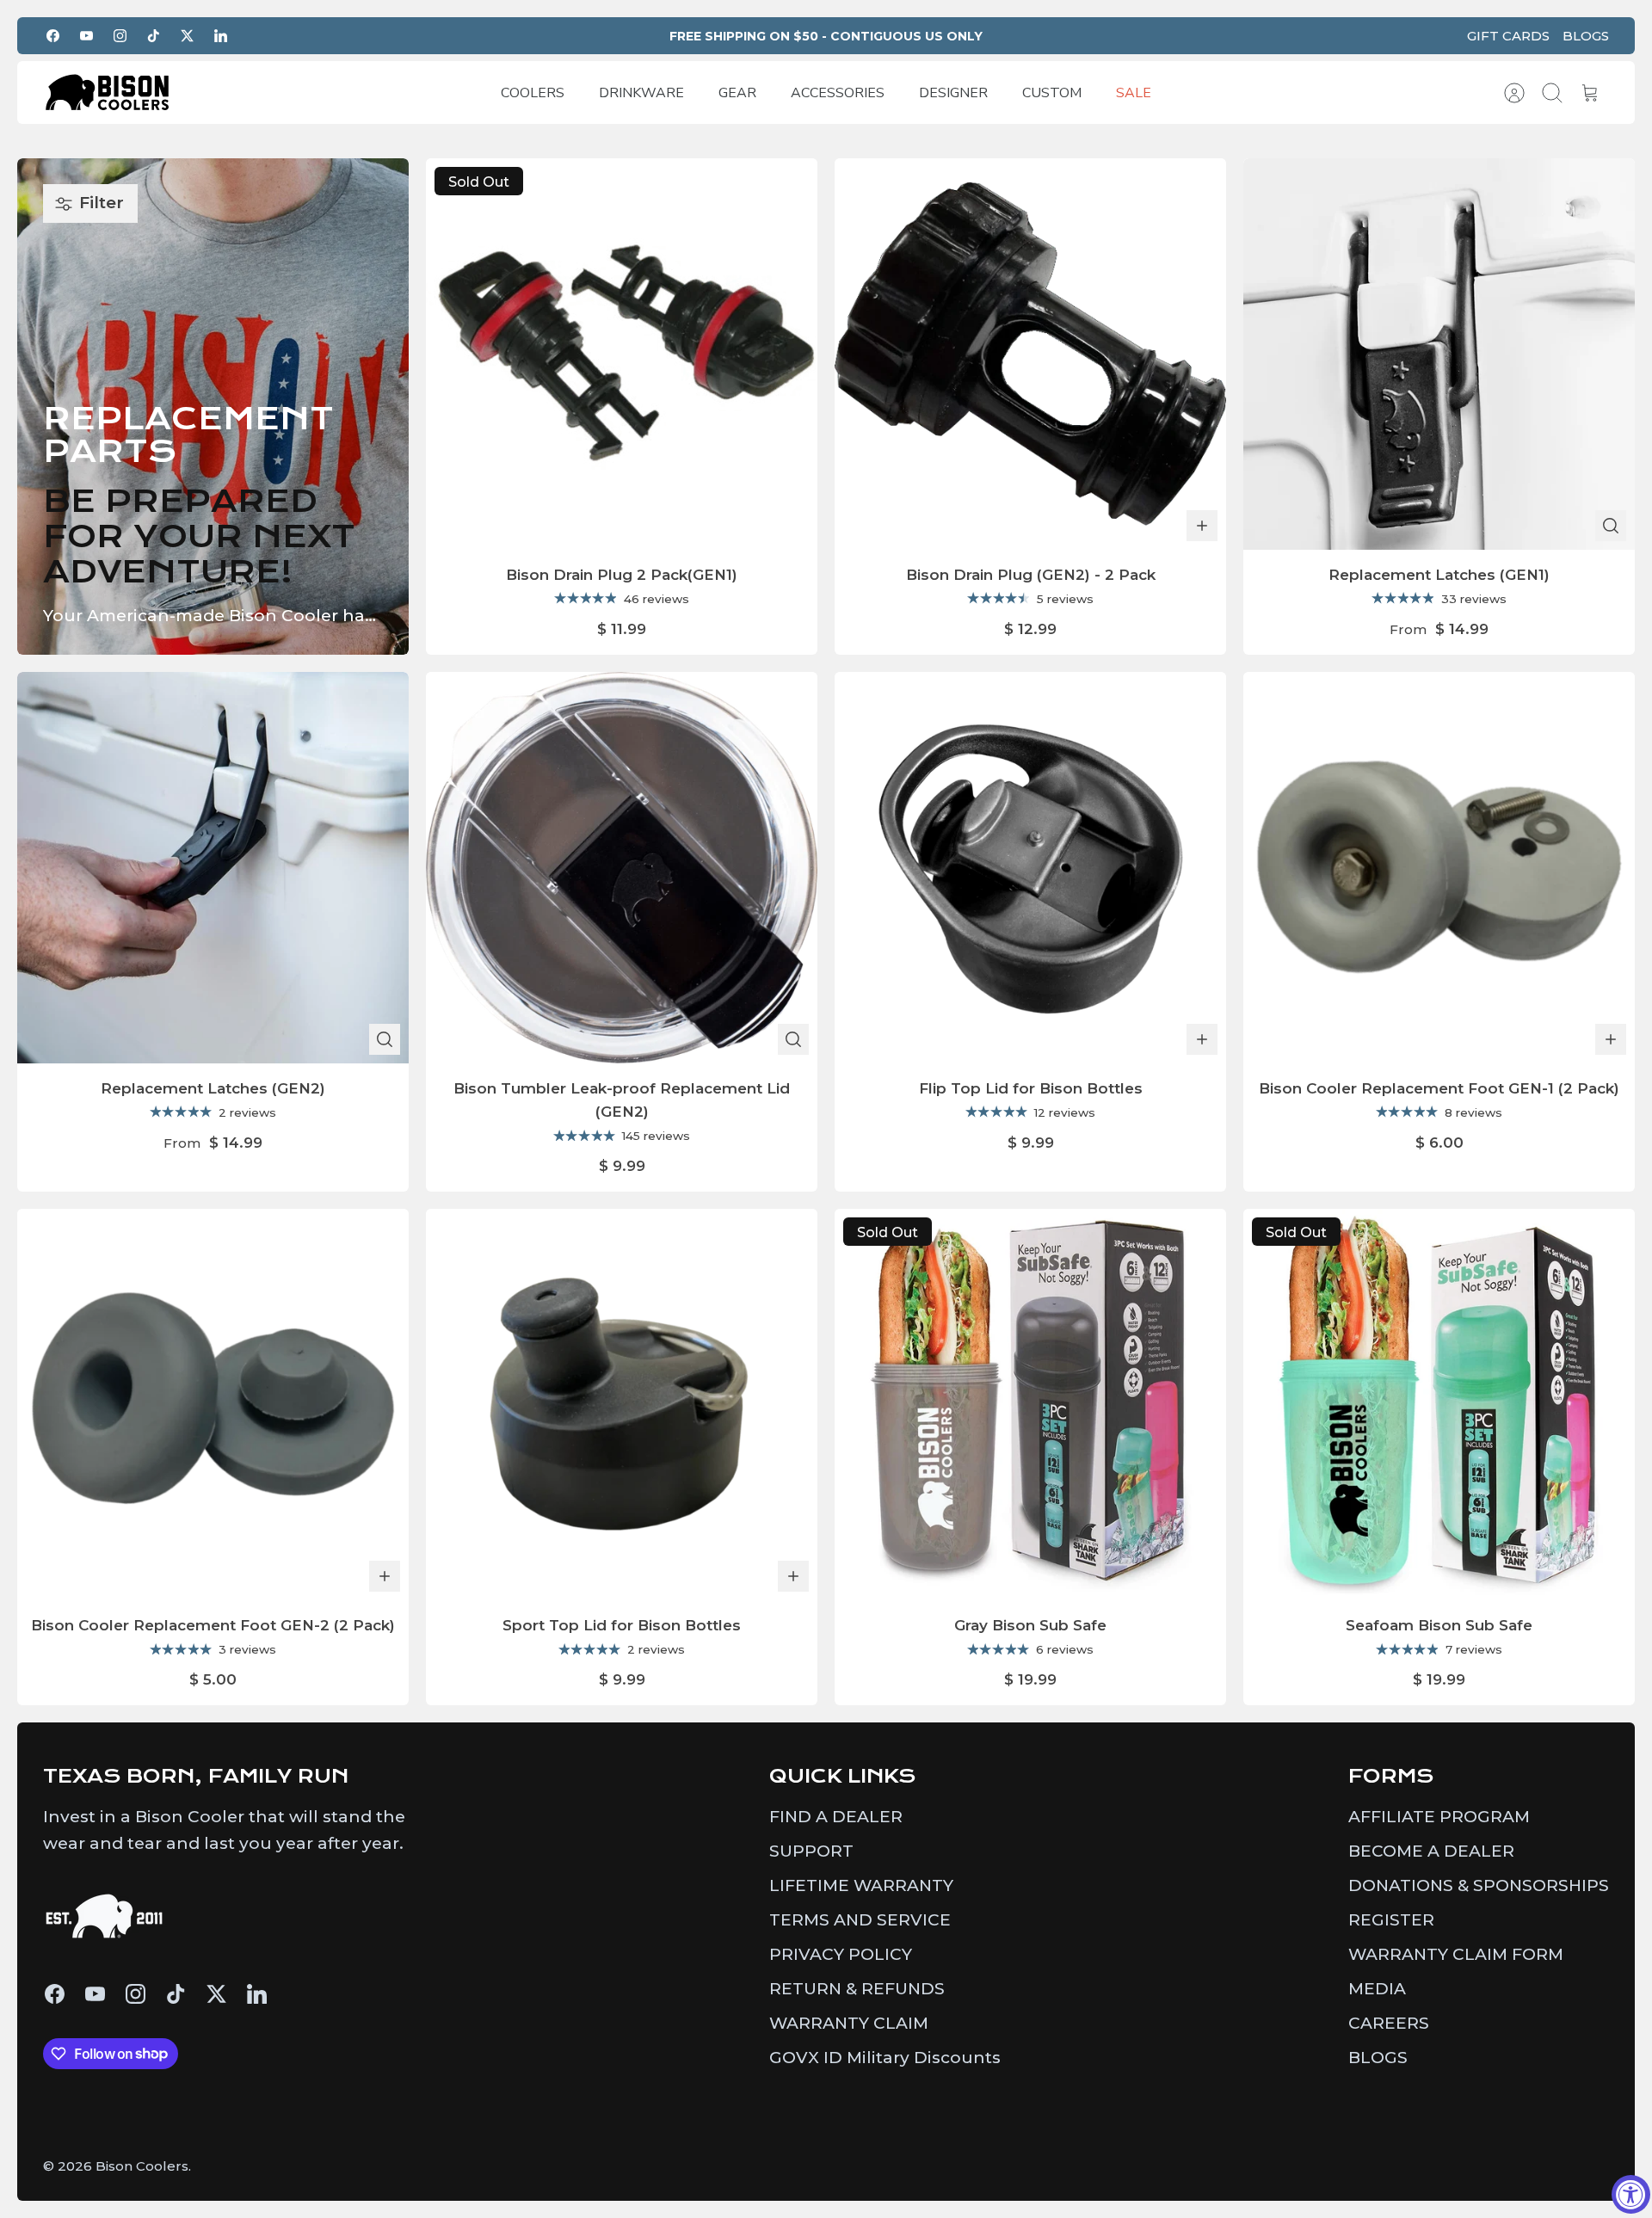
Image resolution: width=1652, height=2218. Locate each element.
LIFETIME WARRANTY (861, 1885)
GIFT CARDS (1508, 36)
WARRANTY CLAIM (849, 2023)
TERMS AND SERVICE (860, 1920)
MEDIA (1377, 1989)
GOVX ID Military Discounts (885, 2058)
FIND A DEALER (836, 1817)
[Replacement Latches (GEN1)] (1439, 354)
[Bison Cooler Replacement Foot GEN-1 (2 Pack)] (1439, 868)
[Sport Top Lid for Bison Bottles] (622, 1405)
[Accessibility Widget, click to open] (1631, 2194)
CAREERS (1389, 2023)
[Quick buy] (1611, 526)
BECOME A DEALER (1431, 1851)
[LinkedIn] (221, 36)
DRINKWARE (641, 93)
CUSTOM (1052, 93)
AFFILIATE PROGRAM (1439, 1817)
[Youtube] (86, 36)
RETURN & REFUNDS (857, 1989)
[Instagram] (120, 36)
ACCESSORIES (838, 93)
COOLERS (533, 93)
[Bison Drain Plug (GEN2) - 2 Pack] (1030, 354)
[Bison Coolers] (108, 92)
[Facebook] (53, 36)
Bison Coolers (142, 2166)
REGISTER (1391, 1920)
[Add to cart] (1202, 526)
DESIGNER (953, 93)
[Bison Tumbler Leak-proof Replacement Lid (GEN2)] (622, 868)
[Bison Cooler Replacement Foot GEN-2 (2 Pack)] (213, 1405)
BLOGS (1586, 36)
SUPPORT (811, 1851)
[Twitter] (187, 36)
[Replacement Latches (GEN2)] (213, 868)
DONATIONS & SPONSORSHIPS (1479, 1885)
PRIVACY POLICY (841, 1954)
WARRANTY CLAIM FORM (1456, 1954)
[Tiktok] (154, 36)
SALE (1134, 93)
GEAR (737, 93)
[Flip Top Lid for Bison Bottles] (1030, 868)
